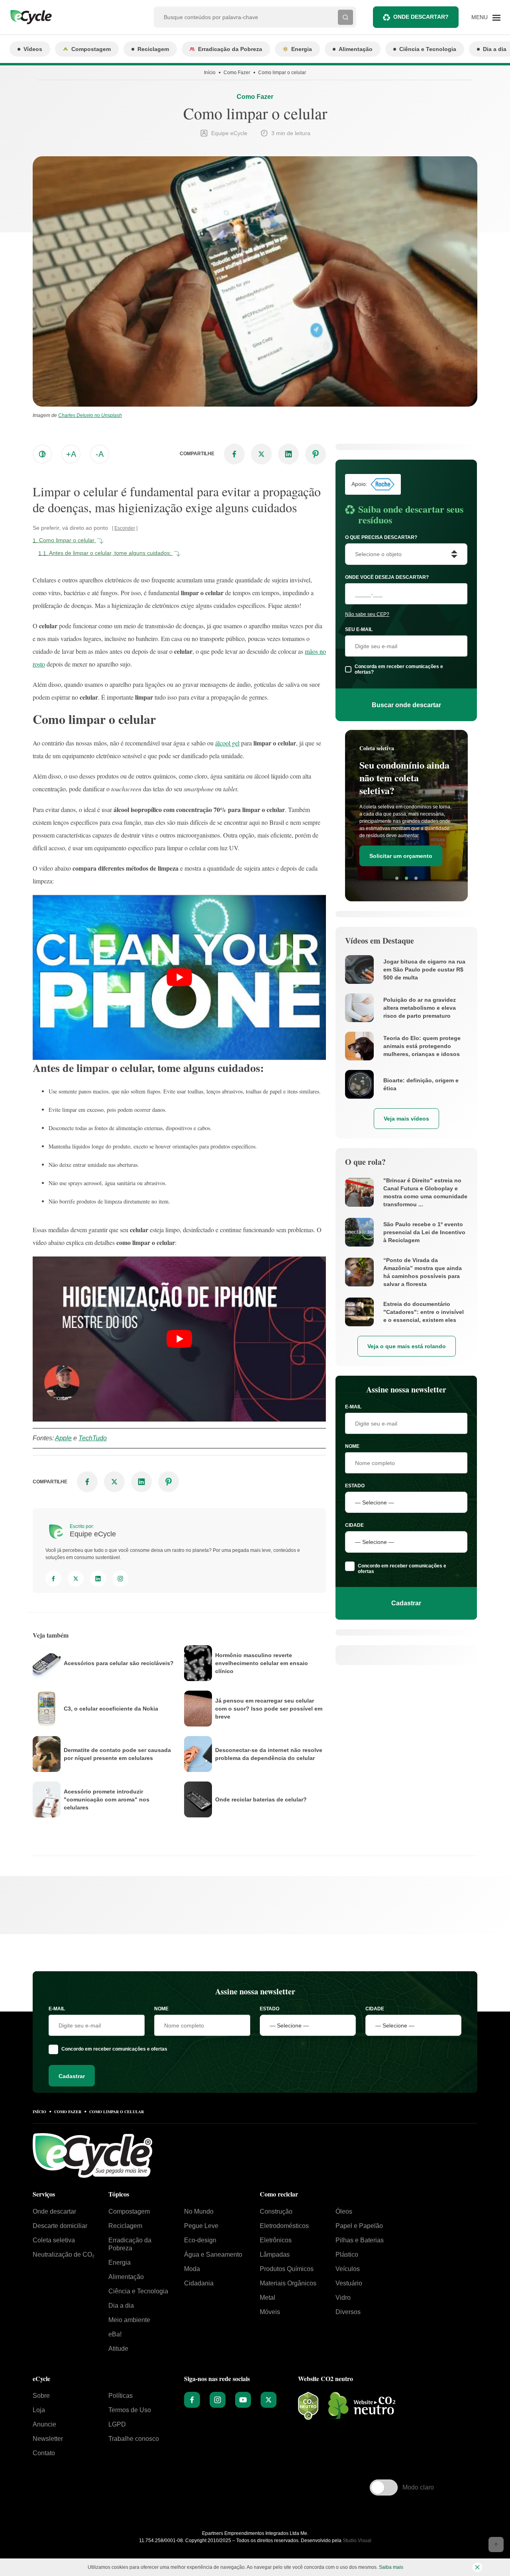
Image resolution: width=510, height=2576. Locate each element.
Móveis (270, 2312)
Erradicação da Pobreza (230, 49)
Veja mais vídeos (406, 1119)
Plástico (347, 2254)
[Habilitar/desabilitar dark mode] (42, 454)
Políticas (121, 2396)
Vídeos (33, 49)
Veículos (348, 2269)
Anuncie (44, 2424)
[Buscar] (345, 17)
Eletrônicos (276, 2240)
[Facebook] (53, 1579)
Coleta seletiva (54, 2240)
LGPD (117, 2424)
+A (71, 454)
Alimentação (356, 49)
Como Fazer (237, 73)
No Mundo (199, 2211)
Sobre (41, 2396)
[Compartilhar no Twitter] (261, 454)
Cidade (354, 1525)
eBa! (115, 2334)
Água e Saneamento (213, 2254)
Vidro (343, 2298)
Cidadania (199, 2283)
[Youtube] (243, 2400)
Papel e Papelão (359, 2226)
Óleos (344, 2211)
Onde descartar (54, 2211)
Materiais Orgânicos (288, 2283)
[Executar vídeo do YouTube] (179, 977)
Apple (63, 1438)
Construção (276, 2211)
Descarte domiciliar (60, 2226)
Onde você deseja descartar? (387, 577)
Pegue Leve (201, 2226)
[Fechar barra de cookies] (477, 2567)
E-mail (353, 1407)
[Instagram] (120, 1579)
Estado (355, 1486)
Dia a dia (121, 2306)
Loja (39, 2410)
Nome (352, 1446)
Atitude (118, 2349)
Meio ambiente (129, 2320)
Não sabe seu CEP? (367, 614)
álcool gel (227, 743)
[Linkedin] (98, 1579)
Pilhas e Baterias (360, 2240)
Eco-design (200, 2240)
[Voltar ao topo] (496, 2545)
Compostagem (91, 49)
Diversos (348, 2312)
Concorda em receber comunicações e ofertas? (399, 669)
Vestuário (349, 2283)
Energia (302, 49)
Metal (268, 2298)
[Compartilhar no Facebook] (234, 454)
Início (210, 73)
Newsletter (48, 2439)
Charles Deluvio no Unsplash (90, 415)
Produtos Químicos (287, 2269)
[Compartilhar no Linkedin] (288, 454)
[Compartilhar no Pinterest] (316, 454)
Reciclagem (153, 49)
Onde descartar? (421, 17)
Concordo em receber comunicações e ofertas (402, 1569)
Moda (192, 2269)
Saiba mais (391, 2567)
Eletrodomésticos (284, 2226)
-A (100, 454)
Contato (44, 2453)
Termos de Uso (130, 2410)
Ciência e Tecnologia (428, 49)
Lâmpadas (275, 2254)
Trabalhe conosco (134, 2439)
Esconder (125, 528)
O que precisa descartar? (381, 537)
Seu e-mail (359, 629)
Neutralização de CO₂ (64, 2254)
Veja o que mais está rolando (407, 1346)
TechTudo (93, 1438)
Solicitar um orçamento (401, 856)
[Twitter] (76, 1579)
